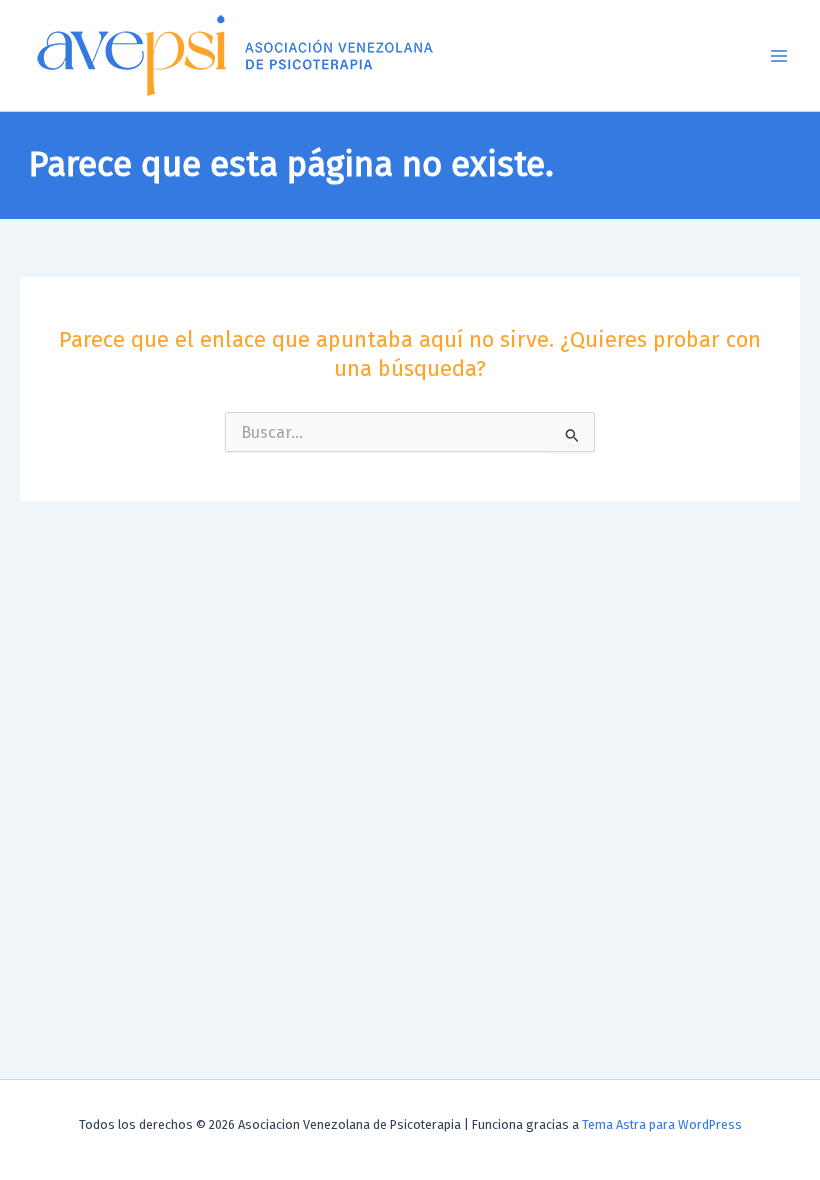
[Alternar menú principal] (779, 56)
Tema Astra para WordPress (662, 1124)
